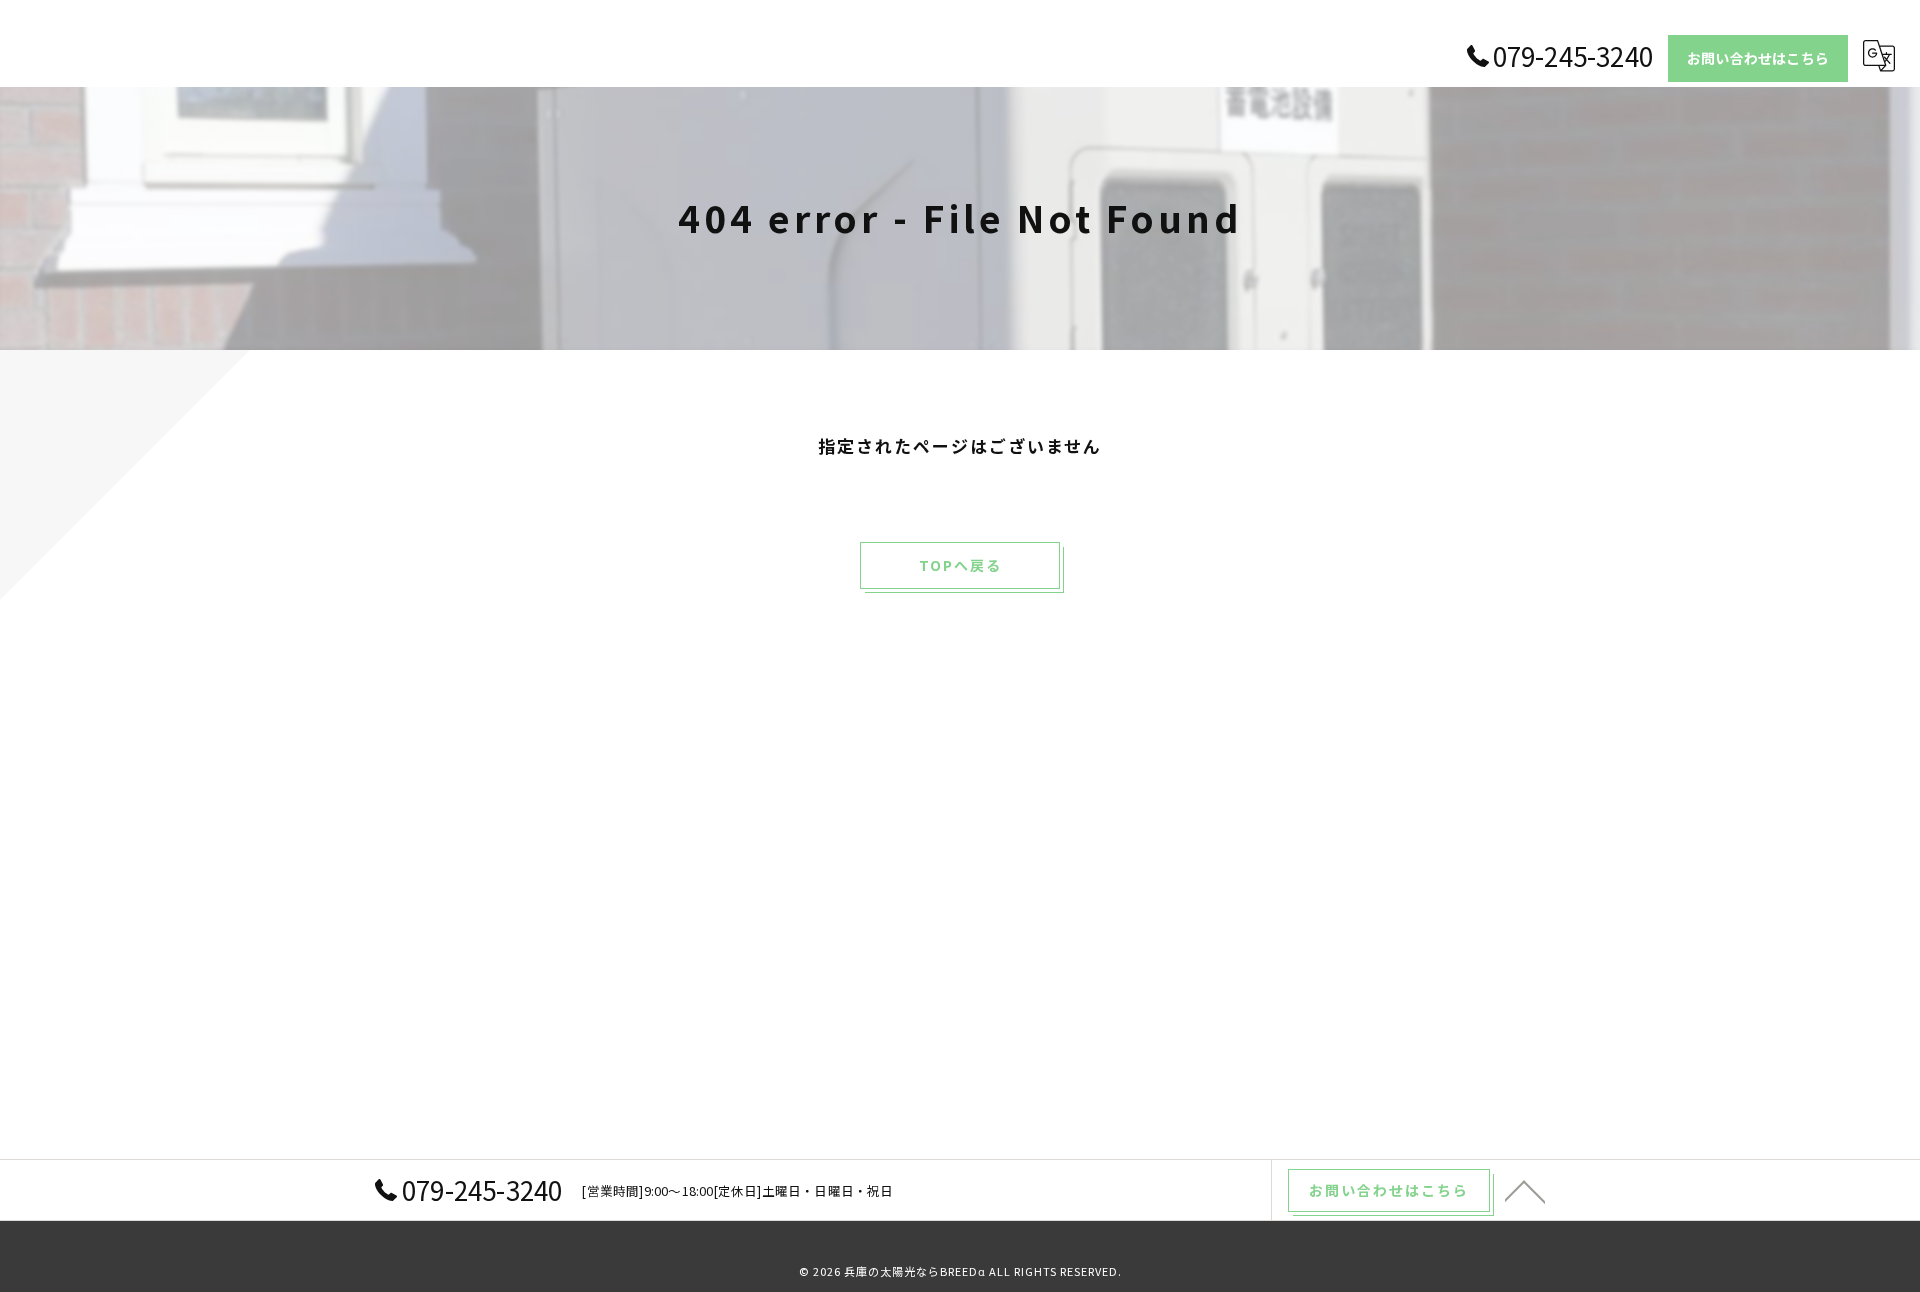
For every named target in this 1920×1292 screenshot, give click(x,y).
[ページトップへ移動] (1525, 1190)
